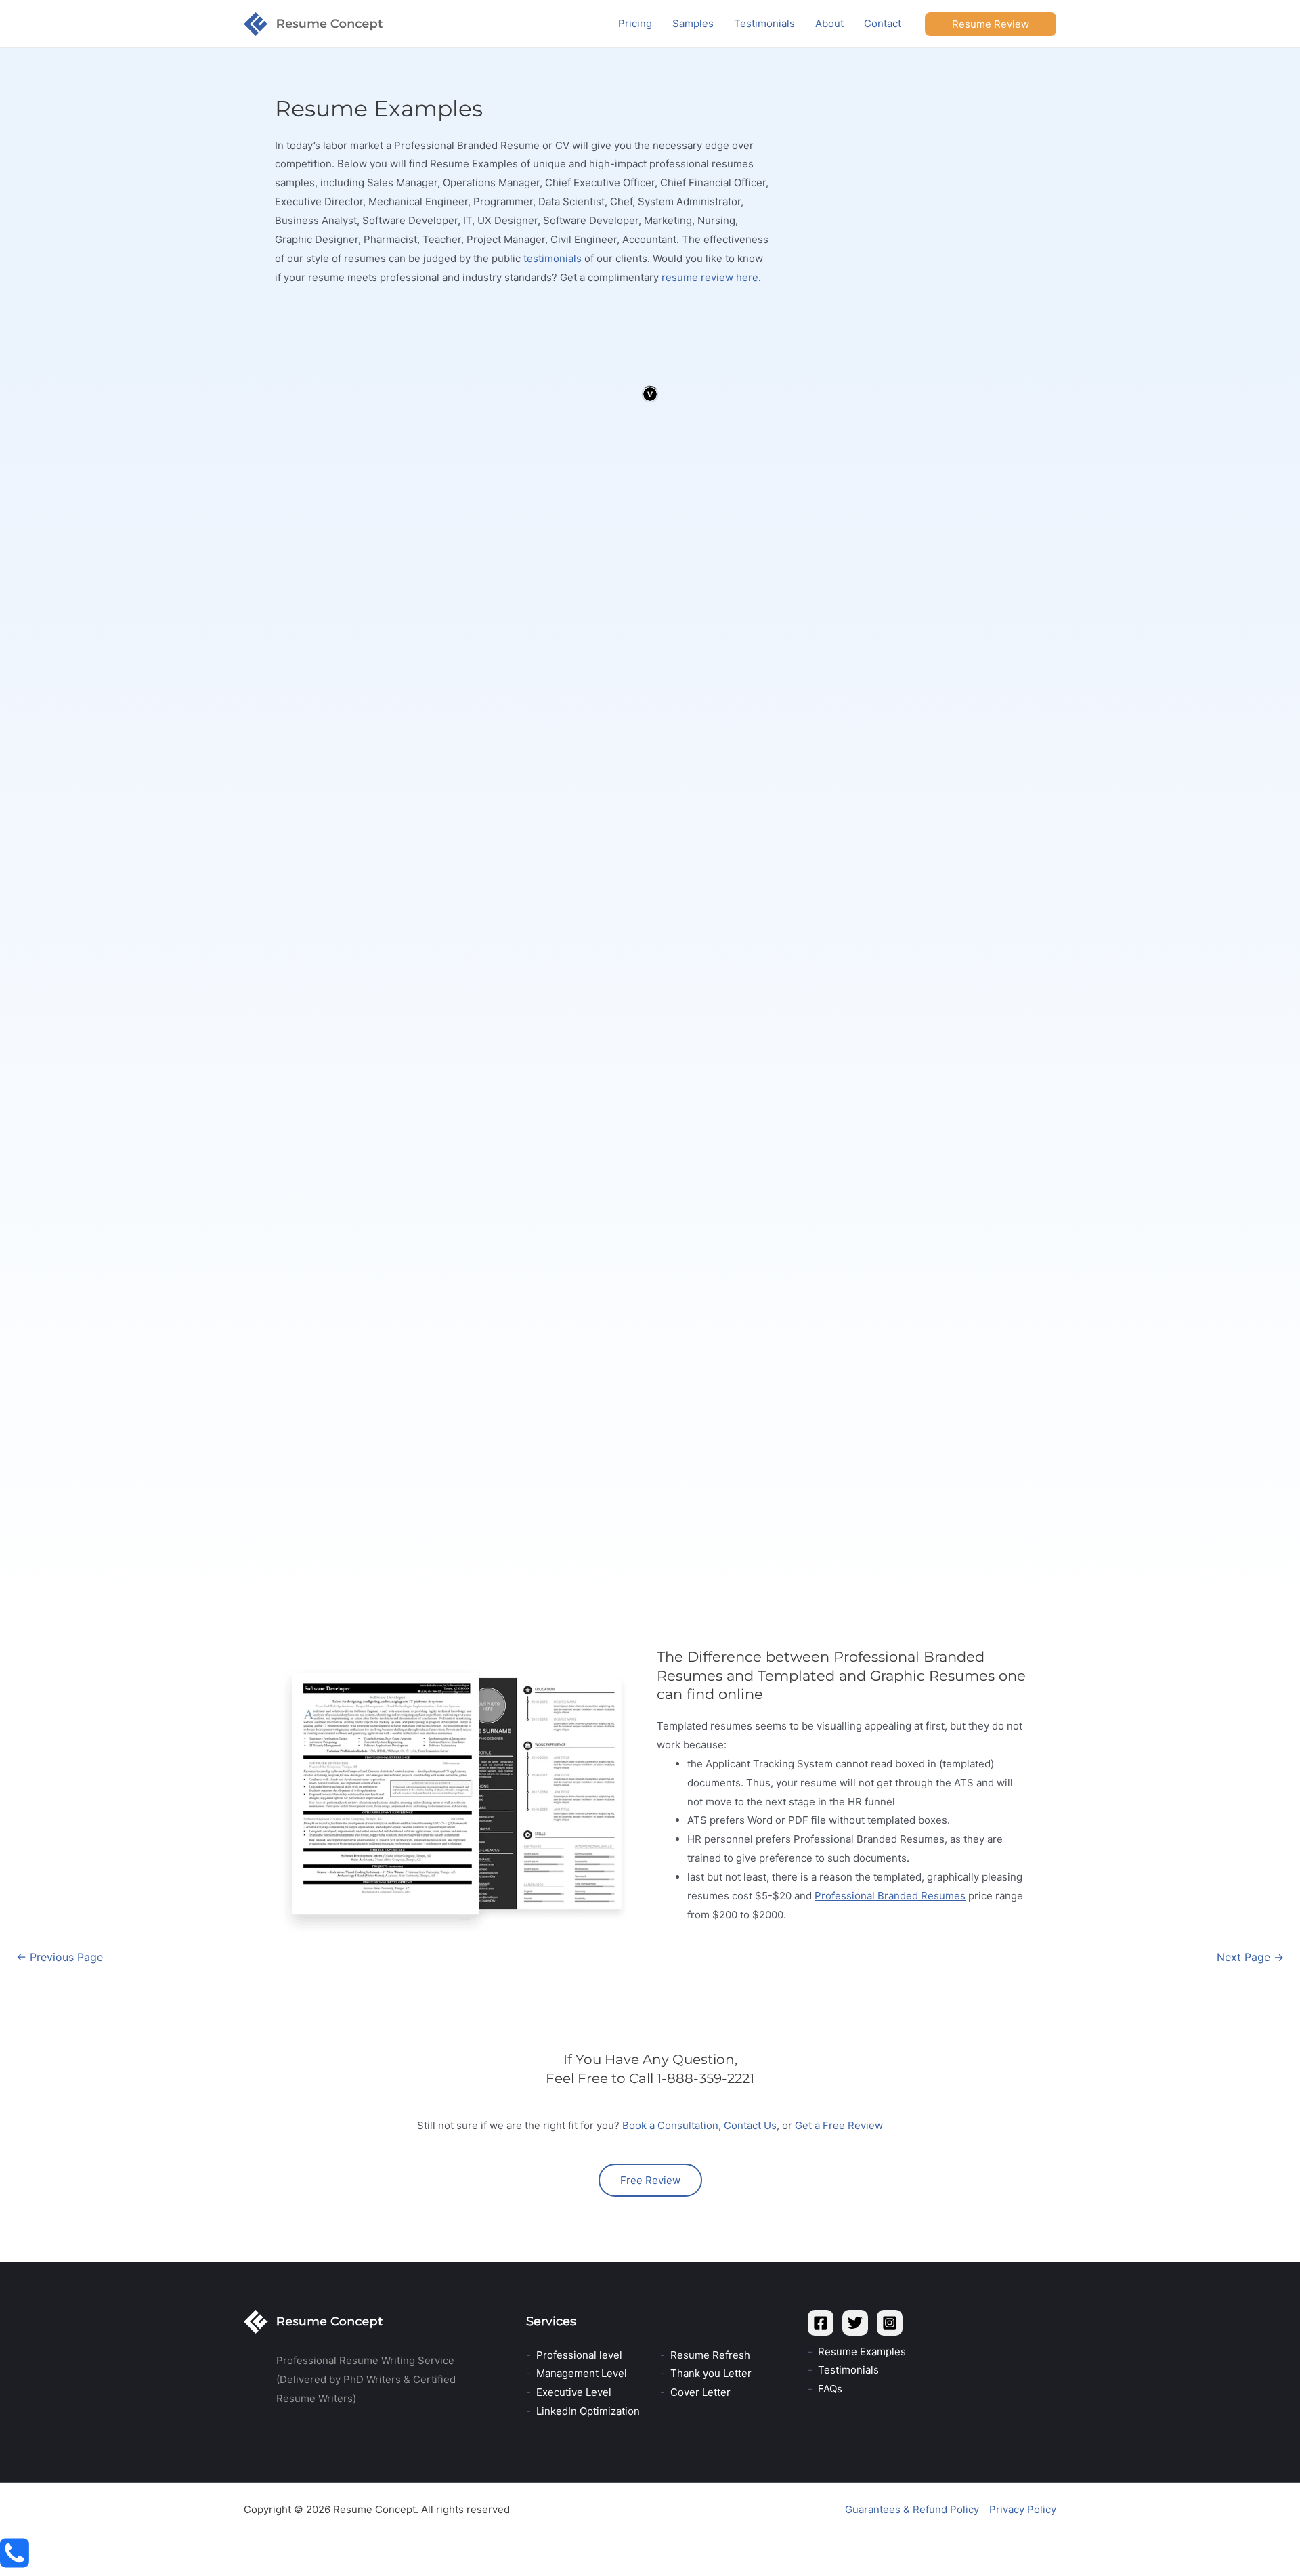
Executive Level (574, 2392)
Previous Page (60, 1957)
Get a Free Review (839, 2125)
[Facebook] (821, 2323)
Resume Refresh (710, 2355)
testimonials (552, 258)
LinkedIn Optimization (588, 2411)
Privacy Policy (1023, 2509)
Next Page (1250, 1957)
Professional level (579, 2355)
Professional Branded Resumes (890, 1896)
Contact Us (750, 2125)
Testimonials (848, 2370)
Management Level (582, 2373)
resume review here (710, 277)
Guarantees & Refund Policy (912, 2509)
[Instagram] (890, 2323)
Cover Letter (700, 2392)
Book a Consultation (670, 2125)
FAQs (830, 2389)
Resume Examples (862, 2352)
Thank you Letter (711, 2373)
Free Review (650, 2180)
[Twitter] (855, 2323)
